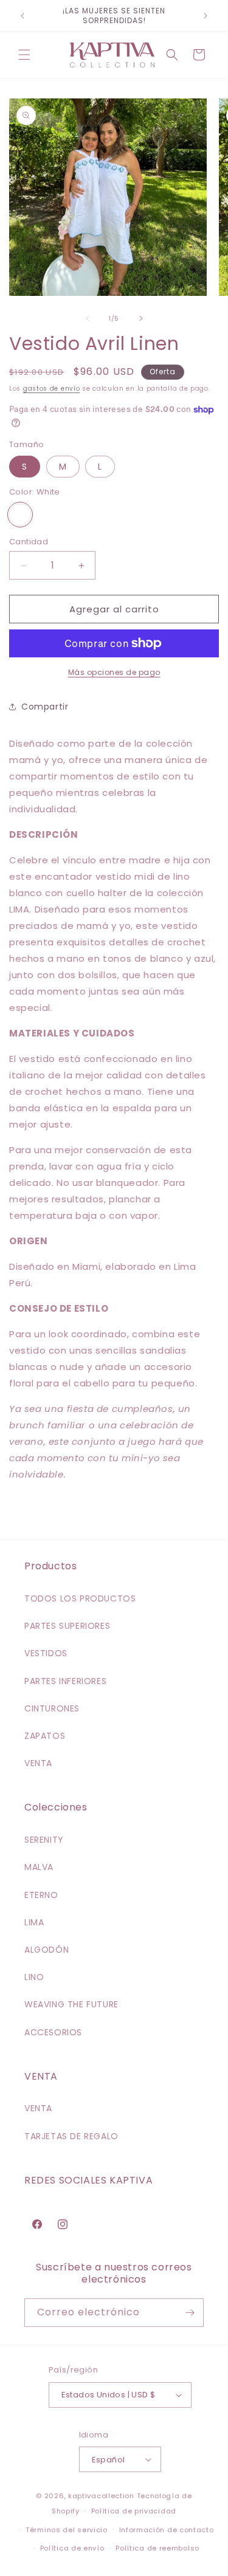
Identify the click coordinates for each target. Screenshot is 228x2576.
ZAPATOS (45, 1736)
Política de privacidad (134, 2511)
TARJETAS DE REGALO (71, 2136)
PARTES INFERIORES (65, 1681)
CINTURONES (52, 1708)
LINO (34, 1977)
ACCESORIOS (53, 2032)
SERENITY (44, 1840)
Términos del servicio (67, 2530)
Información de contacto (167, 2530)
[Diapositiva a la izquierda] (88, 318)
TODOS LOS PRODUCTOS (80, 1598)
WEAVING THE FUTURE (71, 2004)
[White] (20, 515)
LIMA (34, 1922)
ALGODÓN (47, 1950)
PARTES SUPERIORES (67, 1626)
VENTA (38, 1763)
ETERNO (41, 1895)
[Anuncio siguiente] (206, 16)
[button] (24, 55)
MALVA (39, 1867)
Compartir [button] (45, 707)
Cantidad (29, 542)
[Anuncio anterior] (22, 16)
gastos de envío (52, 389)
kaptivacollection (101, 2496)
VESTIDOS (46, 1653)
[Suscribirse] (190, 2313)
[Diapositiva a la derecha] (141, 318)
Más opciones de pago (114, 672)
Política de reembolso (157, 2548)
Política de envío (72, 2548)
